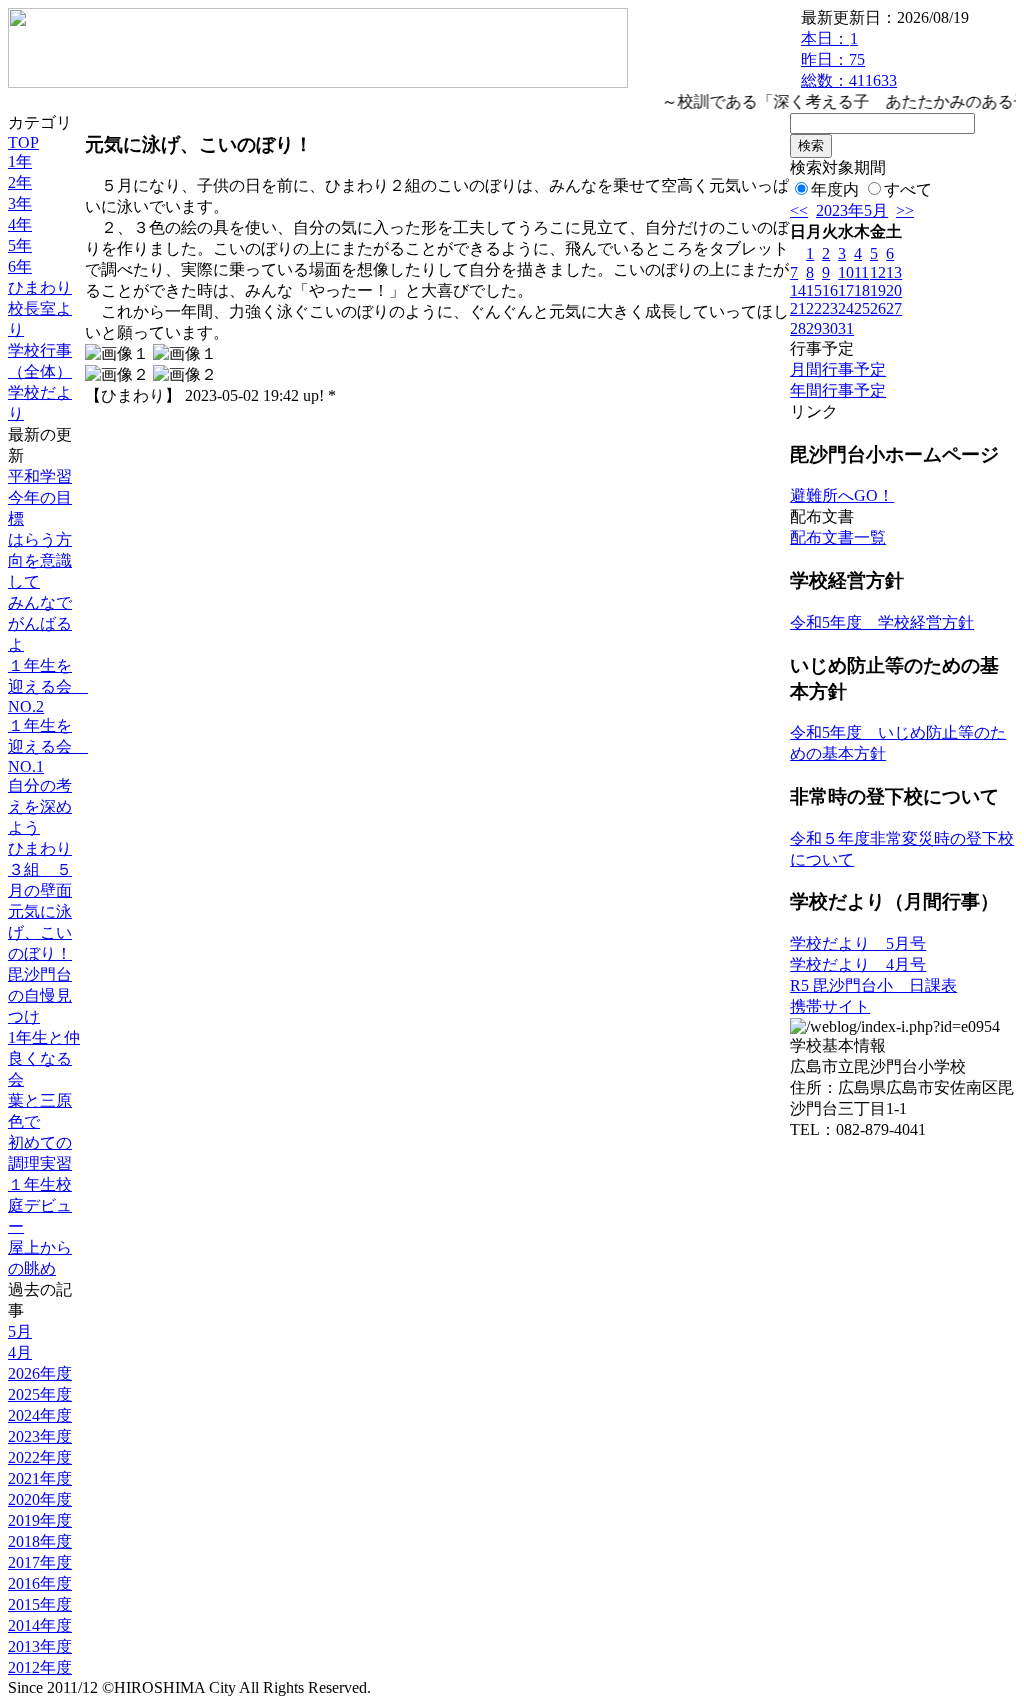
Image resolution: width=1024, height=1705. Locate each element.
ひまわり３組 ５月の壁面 (40, 869)
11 (861, 272)
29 (814, 328)
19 (878, 290)
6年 (20, 266)
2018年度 (40, 1541)
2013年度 (40, 1646)
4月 (20, 1352)
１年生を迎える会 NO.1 (48, 746)
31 (846, 328)
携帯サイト (830, 1006)
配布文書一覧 (838, 537)
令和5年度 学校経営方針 (882, 622)
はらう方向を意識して (40, 560)
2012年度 (40, 1667)
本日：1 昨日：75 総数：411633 (849, 59)
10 (846, 272)
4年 (20, 224)
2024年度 (40, 1415)
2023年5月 (852, 210)
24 (846, 308)
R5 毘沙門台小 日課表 (873, 985)
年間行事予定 (838, 390)
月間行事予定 (838, 369)
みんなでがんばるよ (40, 623)
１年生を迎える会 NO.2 (48, 686)
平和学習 (40, 476)
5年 (20, 245)
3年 (20, 203)
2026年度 (40, 1373)
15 (814, 290)
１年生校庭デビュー (40, 1205)
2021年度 (40, 1478)
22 (814, 308)
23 (830, 308)
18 (862, 290)
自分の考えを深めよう (40, 806)
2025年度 (40, 1394)
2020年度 (40, 1499)
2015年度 (40, 1604)
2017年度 (40, 1562)
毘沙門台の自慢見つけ (40, 995)
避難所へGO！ (842, 495)
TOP (23, 142)
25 (862, 308)
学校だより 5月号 (858, 943)
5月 (20, 1331)
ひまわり (40, 287)
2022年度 (40, 1457)
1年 (20, 161)
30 (830, 328)
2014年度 (40, 1625)
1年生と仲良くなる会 (44, 1058)
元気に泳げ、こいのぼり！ (40, 932)
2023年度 (40, 1436)
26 (878, 308)
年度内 (835, 189)
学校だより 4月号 (858, 964)
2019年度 (40, 1520)
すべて (908, 189)
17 (846, 290)
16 (830, 290)
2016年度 (40, 1583)
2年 (20, 182)
